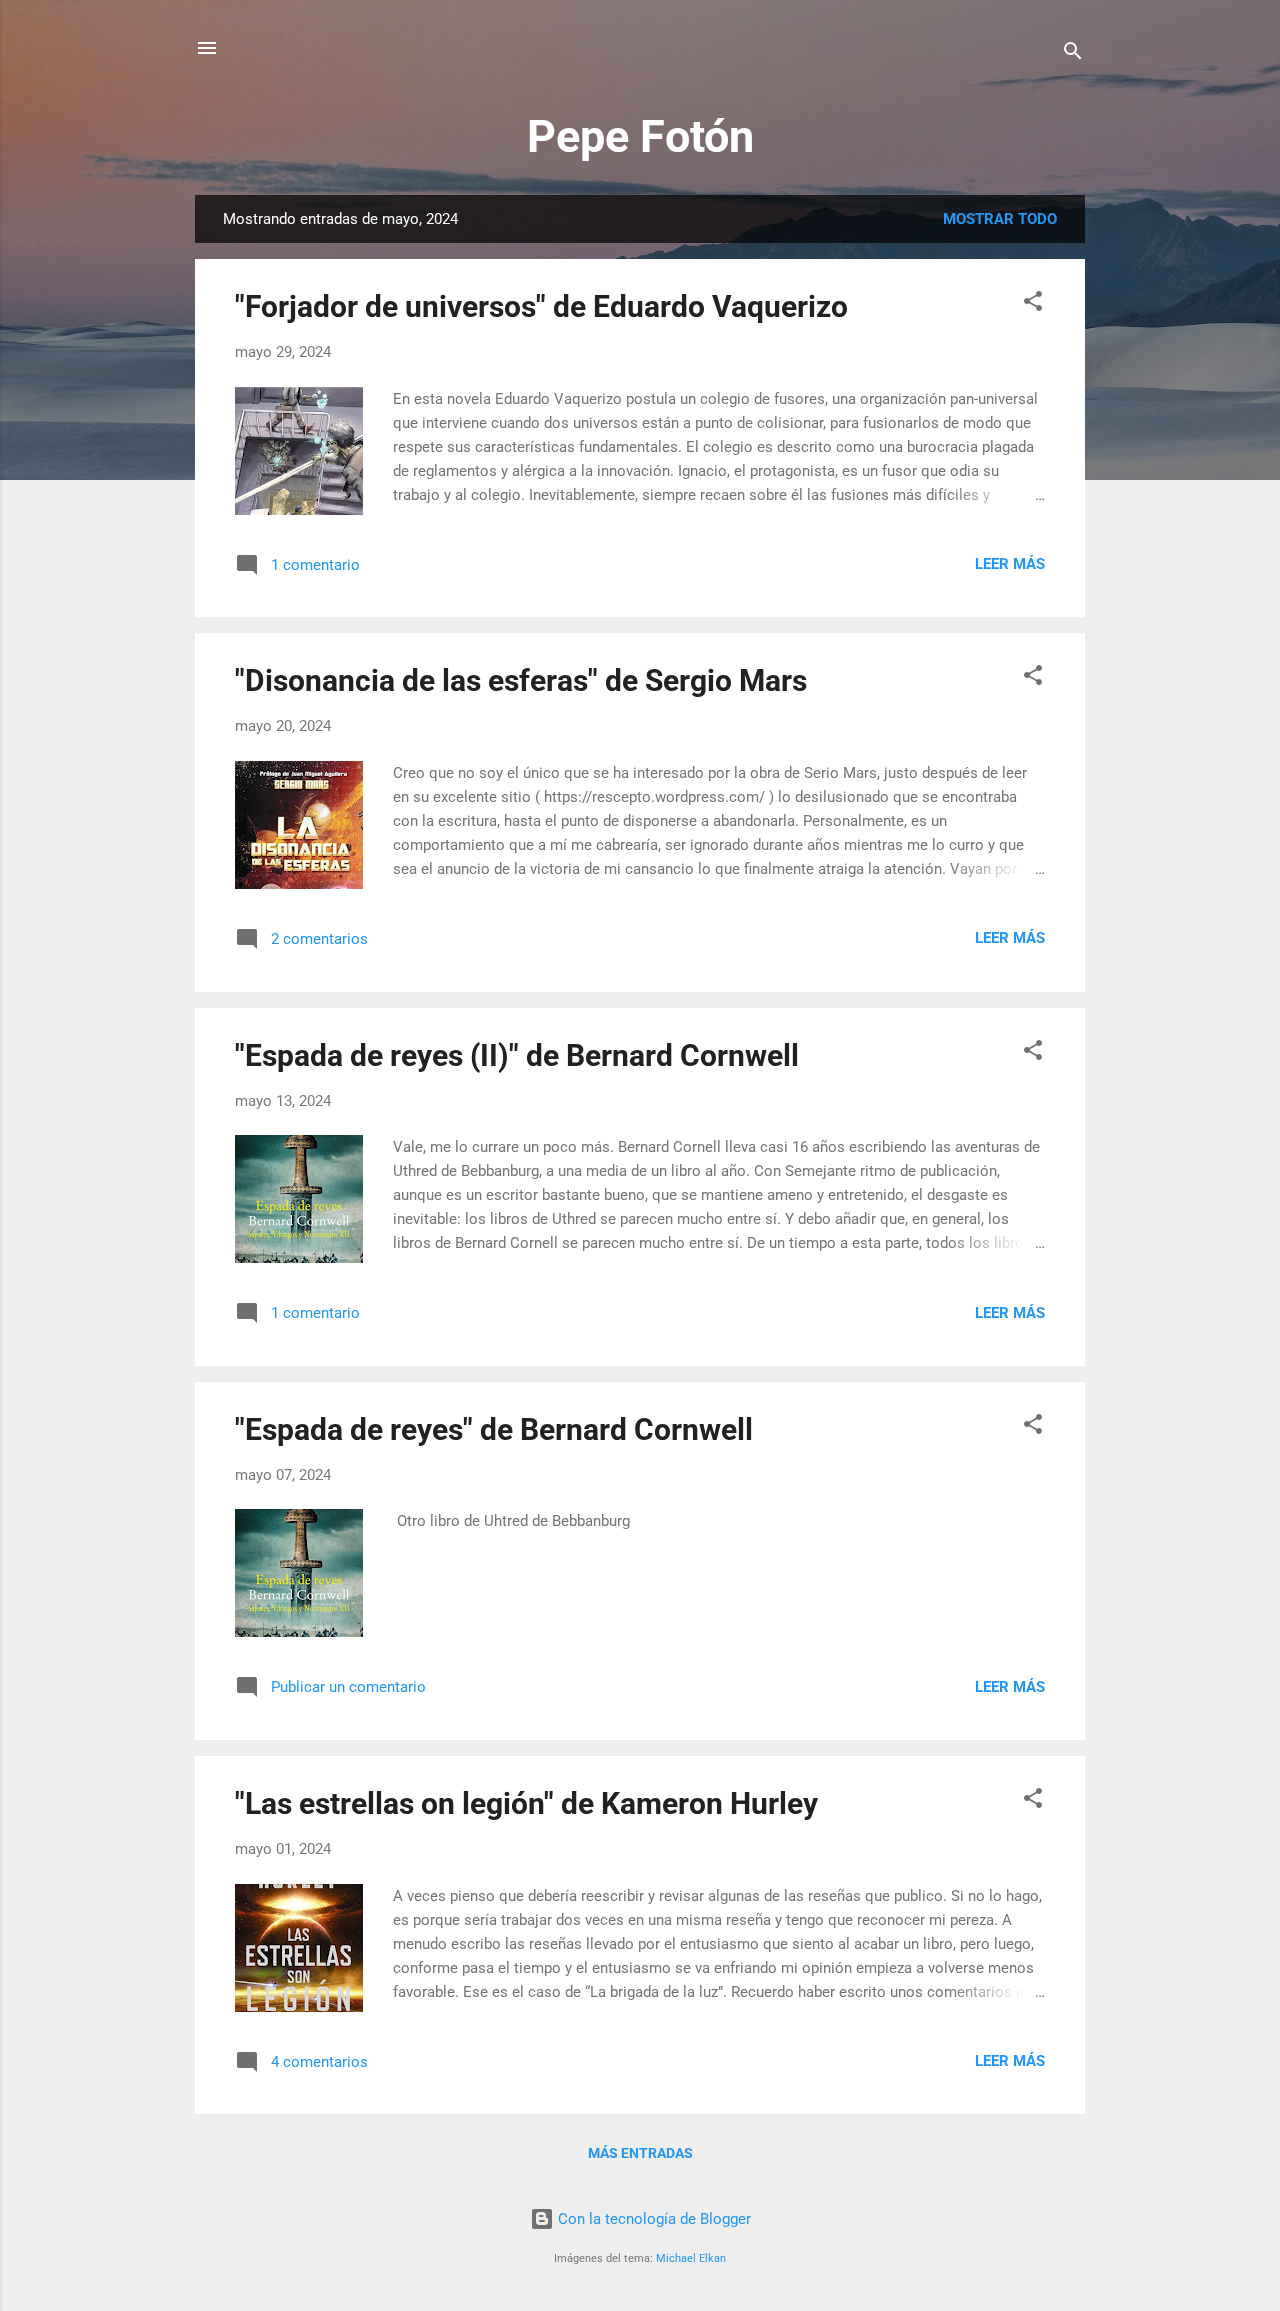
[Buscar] (1073, 54)
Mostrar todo (1000, 219)
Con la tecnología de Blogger (652, 2219)
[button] (1033, 304)
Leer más (1010, 564)
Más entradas (640, 2153)
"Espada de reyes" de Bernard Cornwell (494, 1429)
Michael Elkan (691, 2258)
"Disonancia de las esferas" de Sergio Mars (521, 680)
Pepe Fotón (640, 136)
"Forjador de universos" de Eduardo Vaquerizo (541, 306)
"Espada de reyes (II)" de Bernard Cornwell (517, 1055)
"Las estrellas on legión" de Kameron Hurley (526, 1803)
